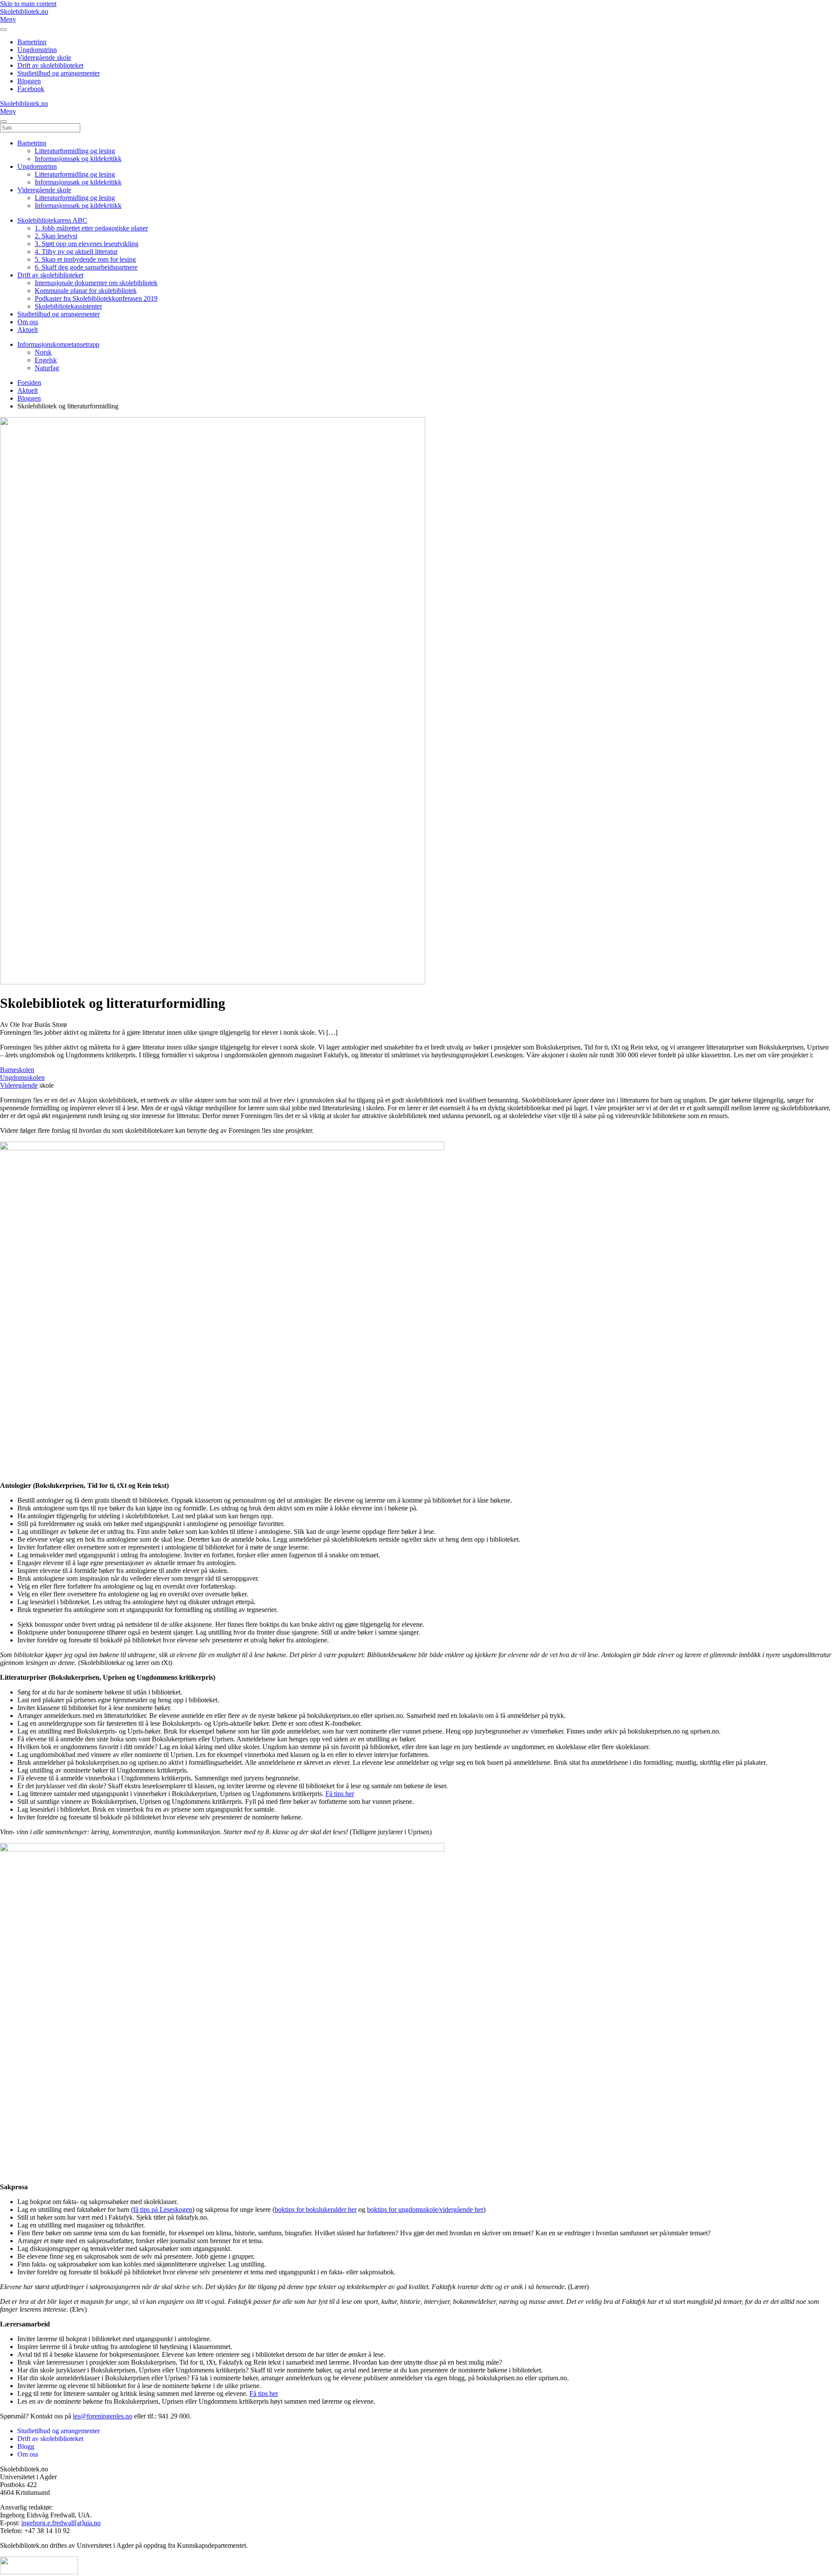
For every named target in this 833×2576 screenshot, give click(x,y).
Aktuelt (28, 330)
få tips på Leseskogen (163, 2209)
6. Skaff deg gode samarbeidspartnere (86, 267)
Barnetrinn (32, 42)
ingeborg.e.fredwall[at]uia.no (61, 2523)
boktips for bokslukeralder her (316, 2209)
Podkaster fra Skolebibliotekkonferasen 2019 (96, 298)
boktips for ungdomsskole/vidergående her (425, 2209)
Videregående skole (44, 58)
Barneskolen (17, 1070)
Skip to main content (28, 4)
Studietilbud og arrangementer (59, 73)
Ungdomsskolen (22, 1077)
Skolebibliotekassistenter (68, 306)
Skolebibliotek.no (24, 12)
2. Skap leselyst (56, 236)
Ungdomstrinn (37, 50)
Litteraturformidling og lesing (75, 151)
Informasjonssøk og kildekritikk (78, 159)
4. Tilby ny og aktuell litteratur (76, 252)
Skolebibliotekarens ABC (52, 220)
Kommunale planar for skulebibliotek (86, 291)
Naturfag (47, 368)
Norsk (43, 352)
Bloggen (29, 81)
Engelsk (46, 360)
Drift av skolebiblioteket (50, 65)
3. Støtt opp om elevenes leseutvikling (87, 244)
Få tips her (340, 1794)
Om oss (28, 322)
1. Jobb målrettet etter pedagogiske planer (91, 228)
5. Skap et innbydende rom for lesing (85, 259)
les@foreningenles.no (103, 2416)
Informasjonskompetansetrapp (58, 344)
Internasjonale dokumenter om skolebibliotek (96, 283)
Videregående (19, 1085)
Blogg (26, 2446)
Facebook (31, 89)
